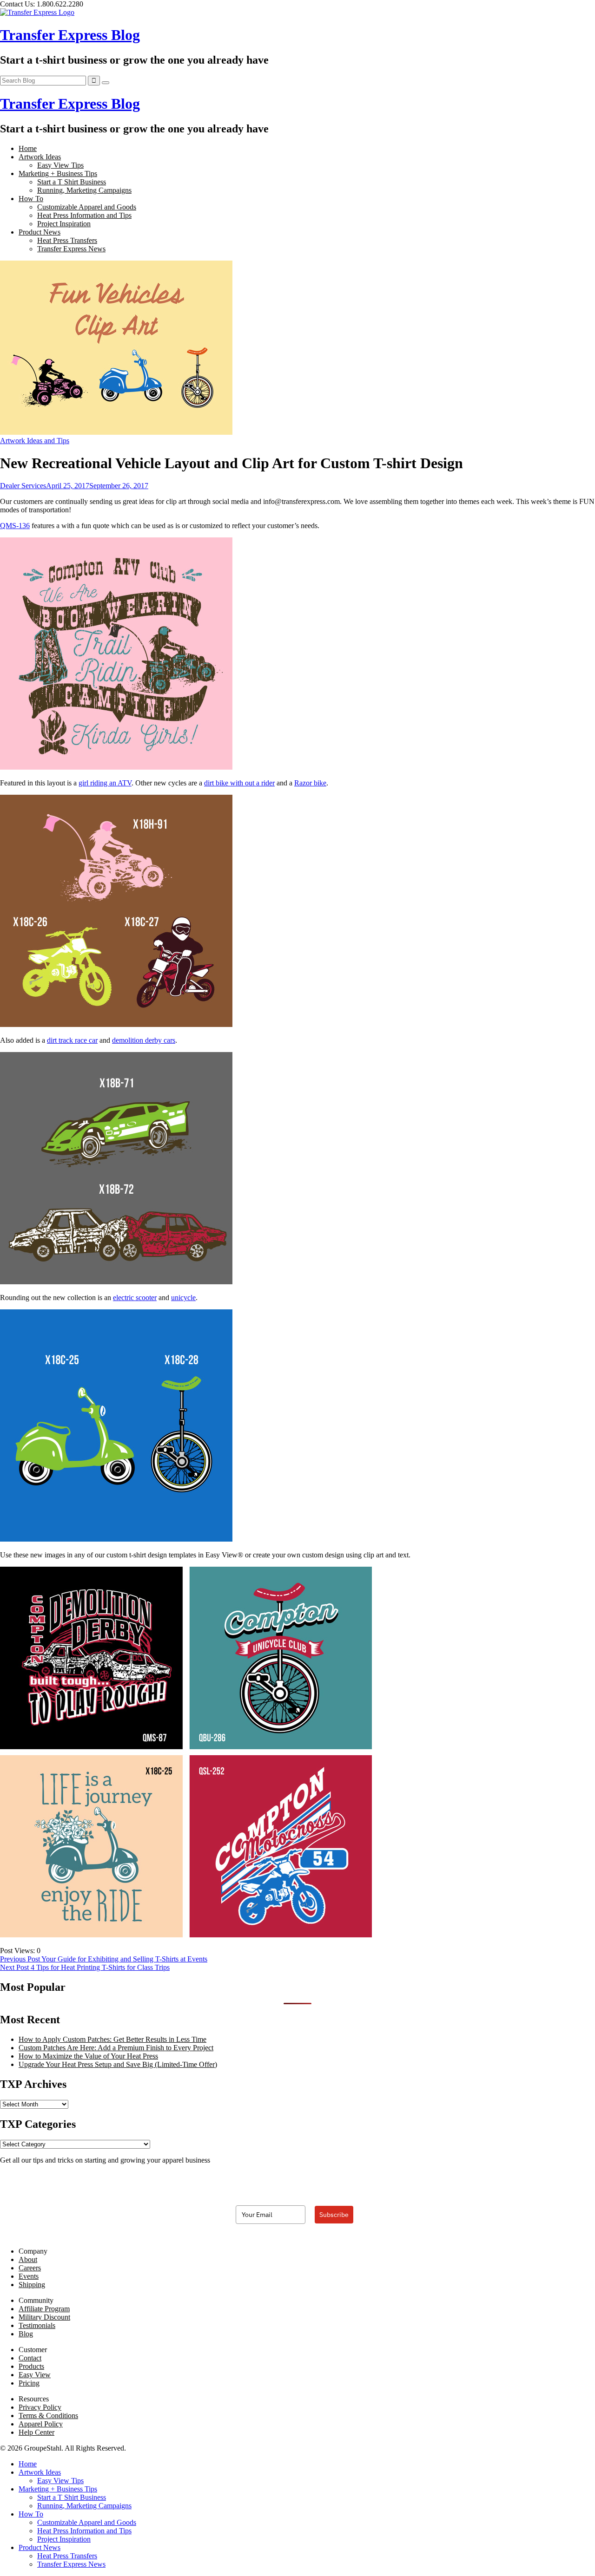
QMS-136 (15, 526)
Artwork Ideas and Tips (35, 441)
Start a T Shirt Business (72, 182)
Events (29, 2276)
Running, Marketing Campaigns (84, 190)
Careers (30, 2268)
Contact (30, 2358)
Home (28, 148)
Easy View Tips (60, 165)
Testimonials (37, 2325)
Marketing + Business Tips (58, 173)
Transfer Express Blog (70, 35)
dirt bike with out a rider (239, 783)
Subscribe (334, 2215)
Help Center (36, 2432)
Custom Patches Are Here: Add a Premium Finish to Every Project (116, 2048)
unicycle (183, 1298)
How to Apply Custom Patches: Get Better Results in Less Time (112, 2039)
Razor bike (310, 783)
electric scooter (135, 1298)
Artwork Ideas (40, 157)
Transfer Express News (71, 249)
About (28, 2259)
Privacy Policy (40, 2407)
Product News (40, 232)
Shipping (32, 2285)
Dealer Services (23, 486)
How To (31, 199)
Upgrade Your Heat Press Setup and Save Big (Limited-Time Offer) (118, 2064)
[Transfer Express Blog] (37, 12)
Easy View (35, 2375)
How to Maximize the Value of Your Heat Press (88, 2056)
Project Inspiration (64, 224)
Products (31, 2366)
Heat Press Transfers (67, 240)
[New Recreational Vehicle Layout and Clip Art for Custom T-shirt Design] (116, 432)
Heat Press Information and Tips (84, 215)
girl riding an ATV (105, 783)
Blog (26, 2334)
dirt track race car (72, 1040)
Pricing (29, 2383)
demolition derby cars (144, 1040)
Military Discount (44, 2317)
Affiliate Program (44, 2309)
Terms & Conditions (48, 2416)
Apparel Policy (41, 2424)
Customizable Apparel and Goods (87, 207)
